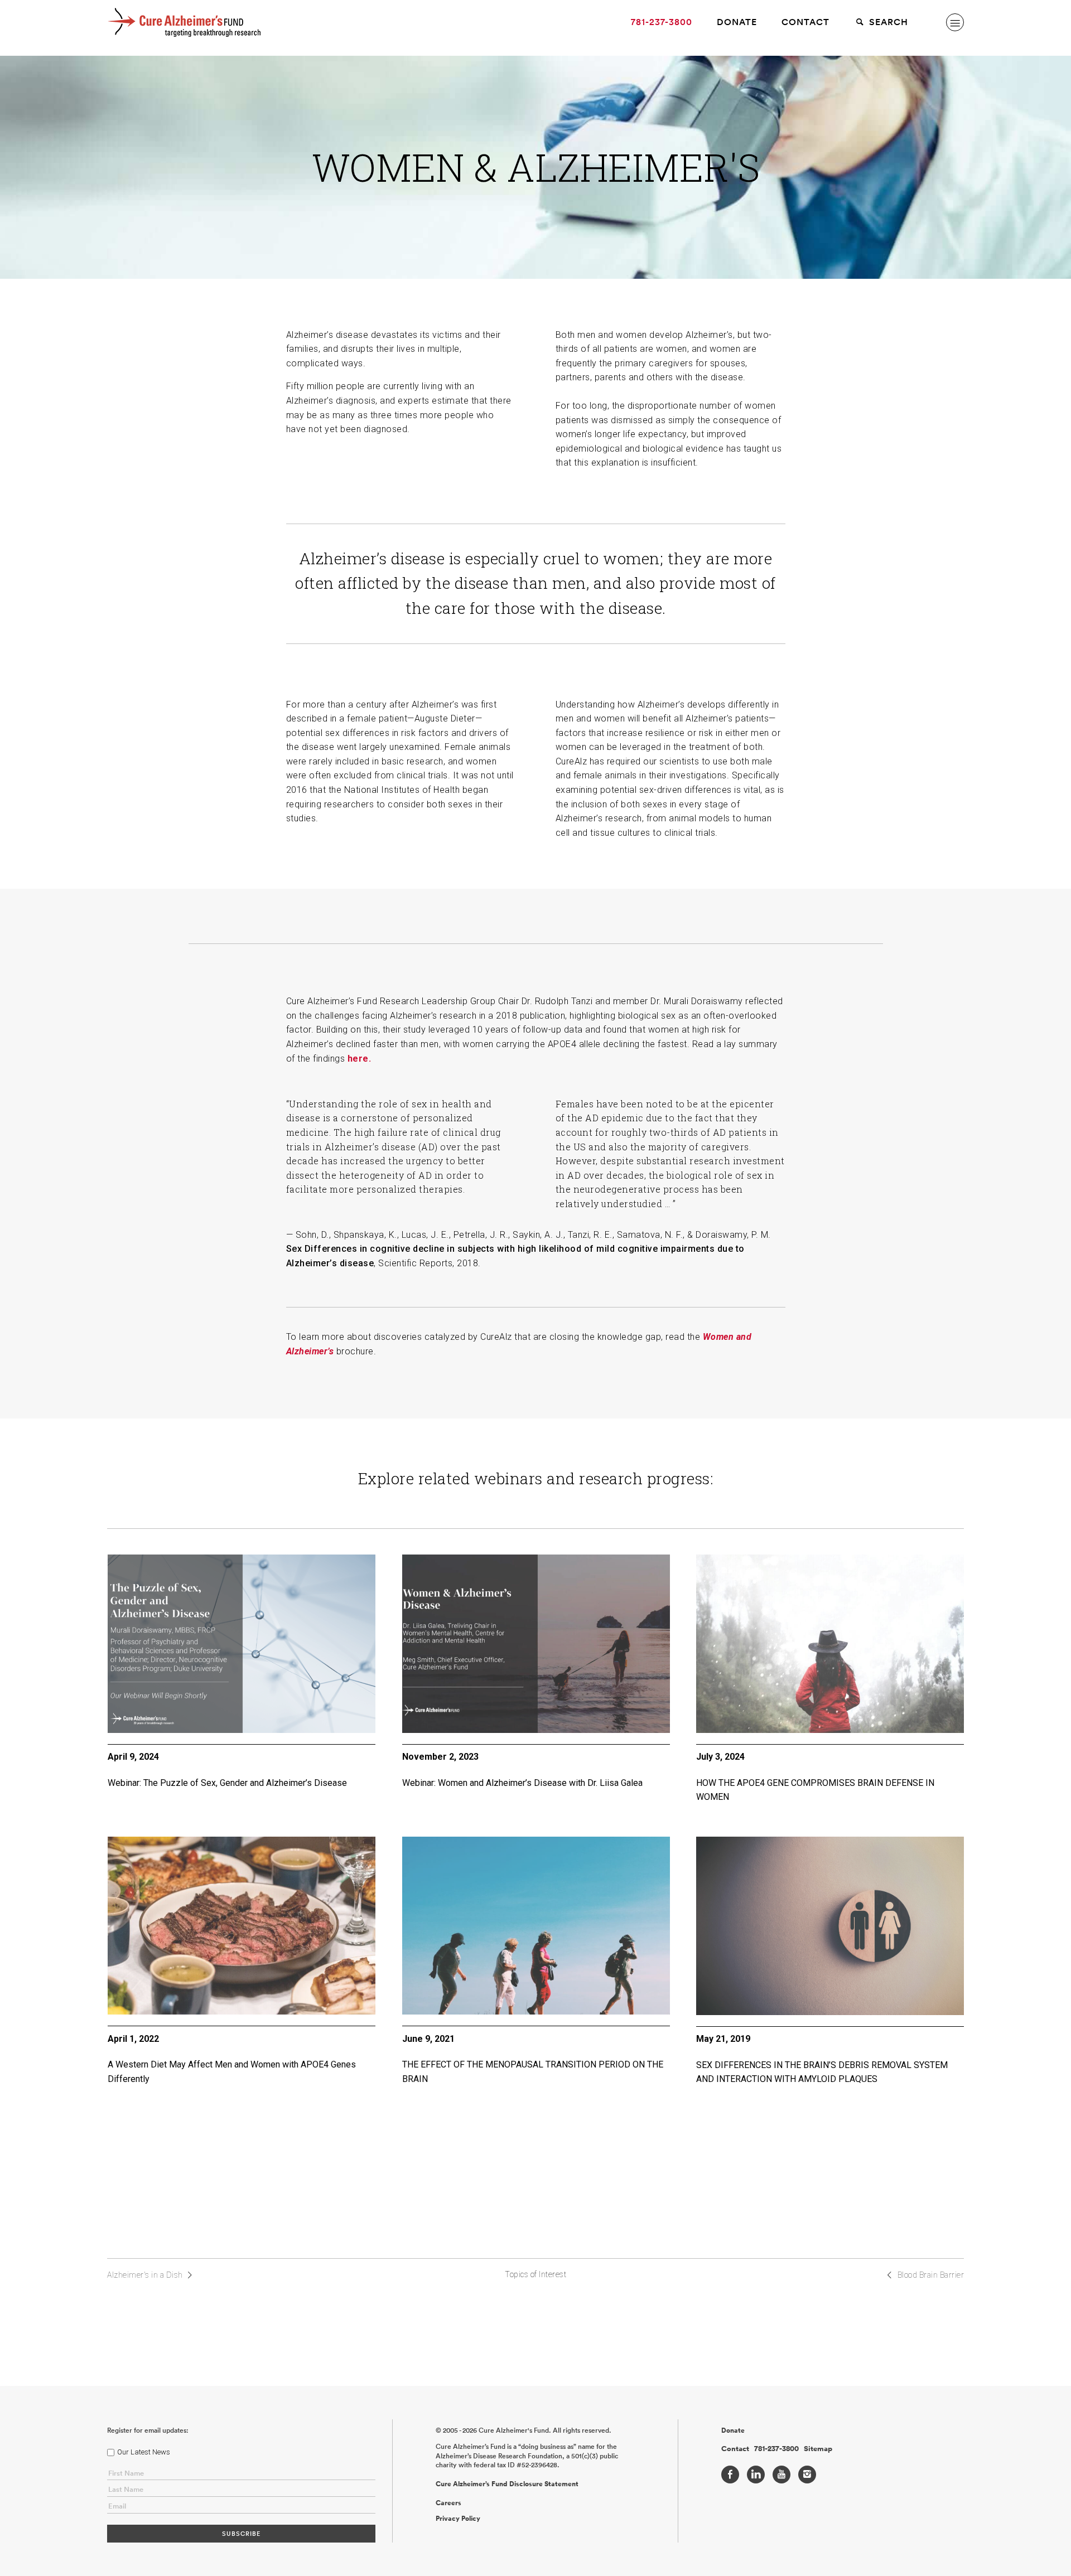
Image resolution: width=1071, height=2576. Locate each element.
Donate (737, 22)
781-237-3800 (662, 22)
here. (360, 1059)
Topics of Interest (535, 2274)
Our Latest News (144, 2452)
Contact (805, 22)
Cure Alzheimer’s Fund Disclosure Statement (507, 2484)
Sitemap (818, 2449)
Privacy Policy (458, 2519)
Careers (448, 2503)
